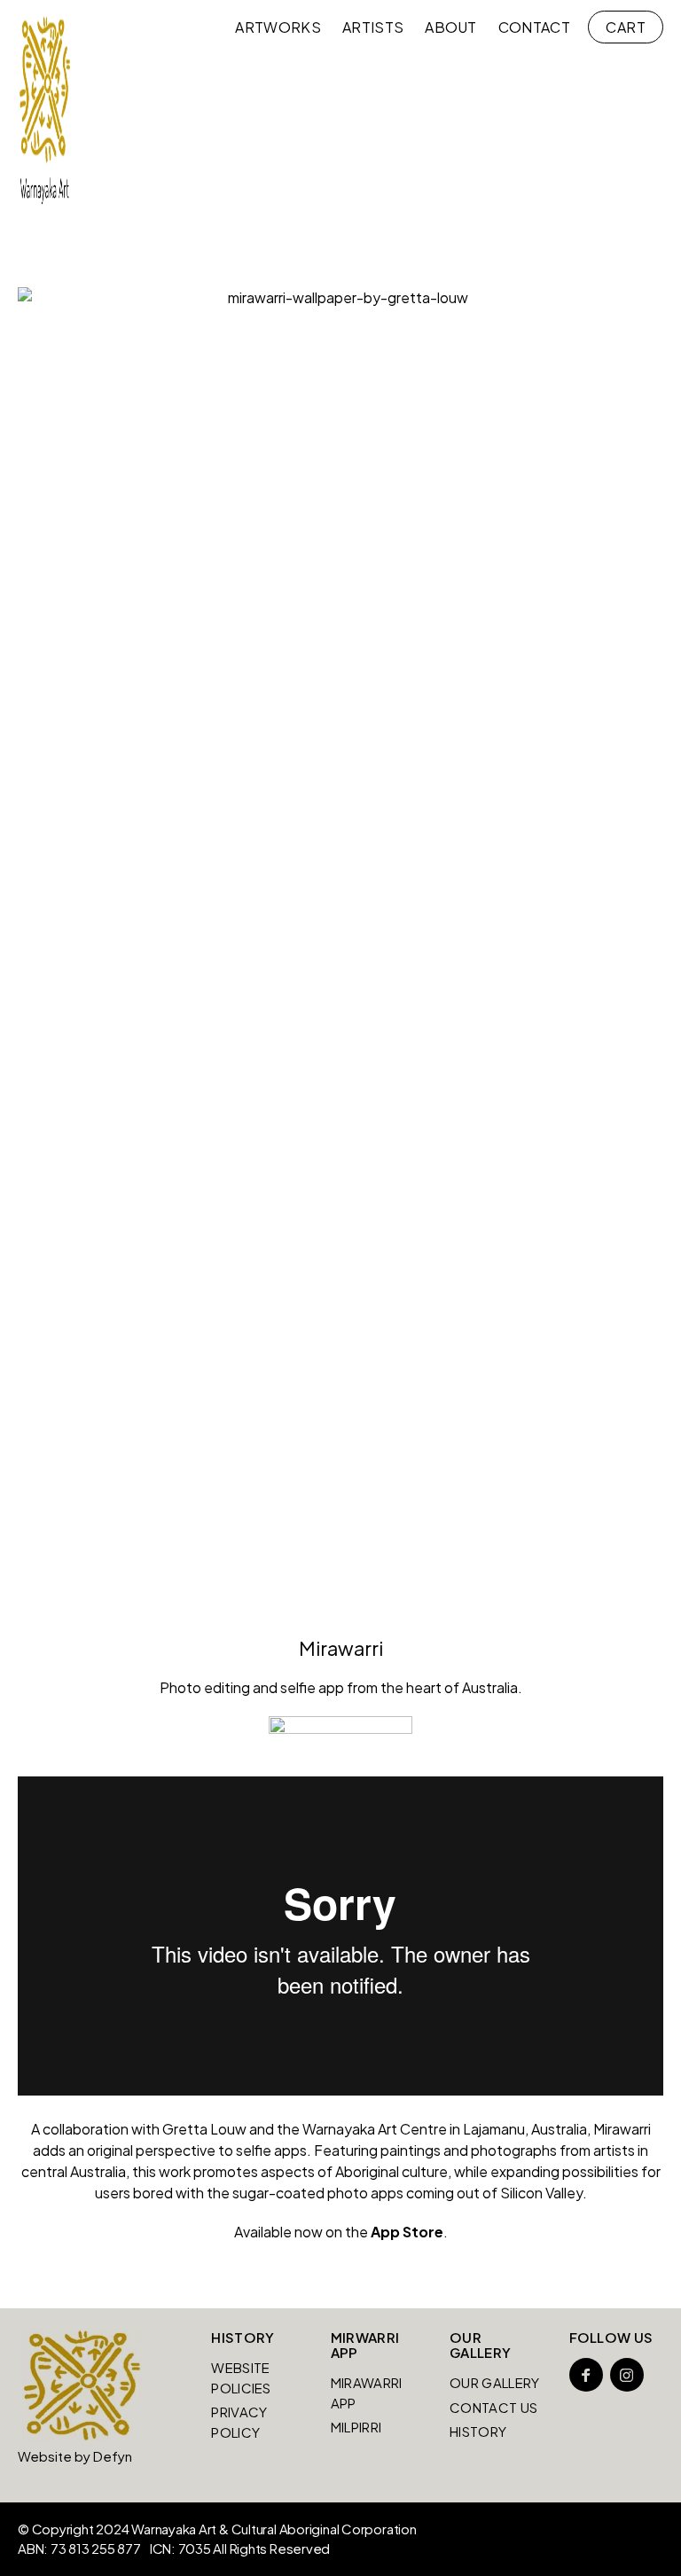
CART (626, 27)
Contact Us (493, 2407)
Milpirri (356, 2427)
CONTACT (534, 27)
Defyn (113, 2456)
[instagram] (627, 2375)
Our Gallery (494, 2382)
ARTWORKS (278, 27)
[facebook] (586, 2375)
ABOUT (451, 27)
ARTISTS (373, 27)
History (478, 2431)
